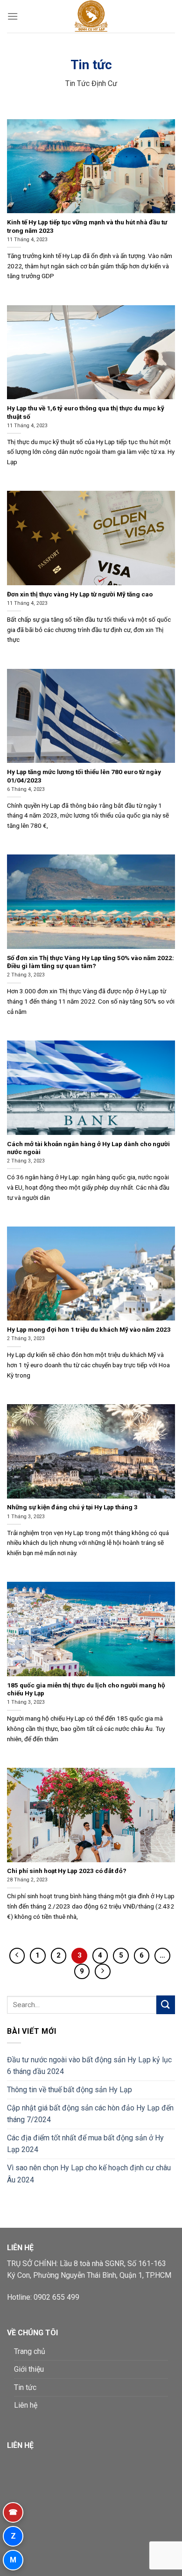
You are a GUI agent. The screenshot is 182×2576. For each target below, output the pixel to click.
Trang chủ (30, 2351)
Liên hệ (26, 2405)
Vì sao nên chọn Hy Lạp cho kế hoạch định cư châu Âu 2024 (89, 2174)
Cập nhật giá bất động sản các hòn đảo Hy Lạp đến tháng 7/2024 (90, 2114)
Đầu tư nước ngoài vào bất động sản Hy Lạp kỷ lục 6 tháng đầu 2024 (89, 2066)
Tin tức (25, 2387)
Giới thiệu (29, 2369)
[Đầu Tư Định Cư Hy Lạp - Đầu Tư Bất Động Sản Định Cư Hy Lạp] (91, 16)
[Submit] (166, 2005)
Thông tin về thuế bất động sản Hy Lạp (70, 2090)
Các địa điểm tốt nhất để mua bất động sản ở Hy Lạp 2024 (85, 2144)
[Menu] (13, 16)
